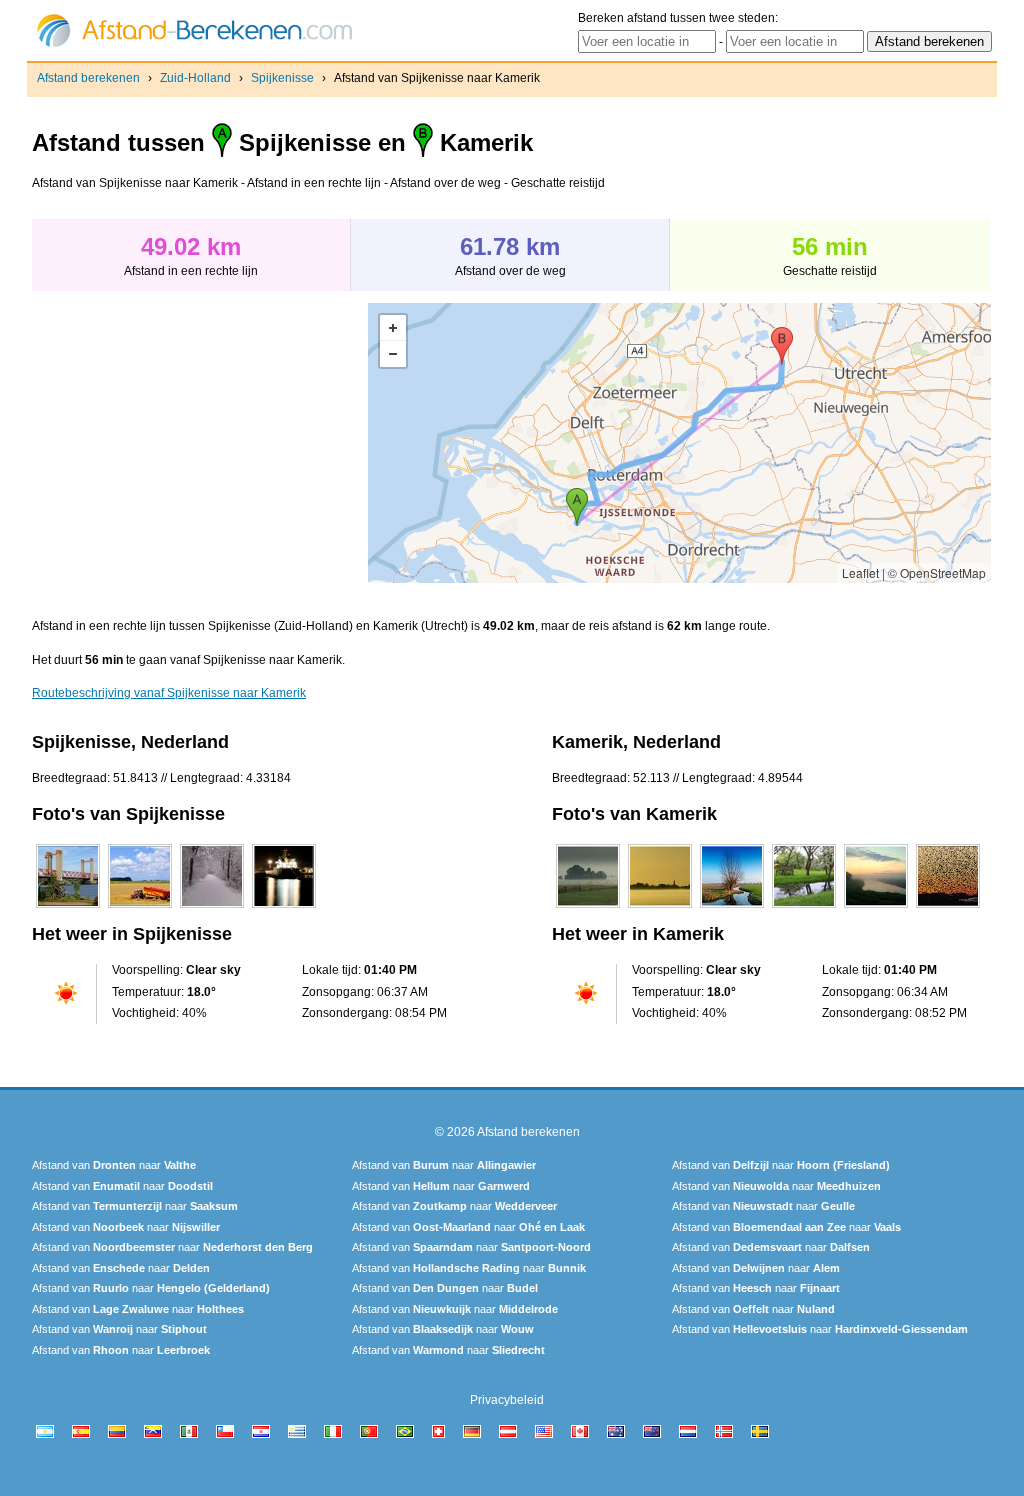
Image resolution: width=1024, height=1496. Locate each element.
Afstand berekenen (88, 78)
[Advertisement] (200, 443)
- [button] (393, 354)
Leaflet (860, 572)
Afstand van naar (114, 1165)
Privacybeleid (507, 1400)
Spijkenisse (282, 78)
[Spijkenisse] (68, 908)
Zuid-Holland (195, 78)
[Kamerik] (588, 908)
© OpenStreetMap (937, 572)
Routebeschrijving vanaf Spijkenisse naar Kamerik (169, 693)
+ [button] (393, 328)
